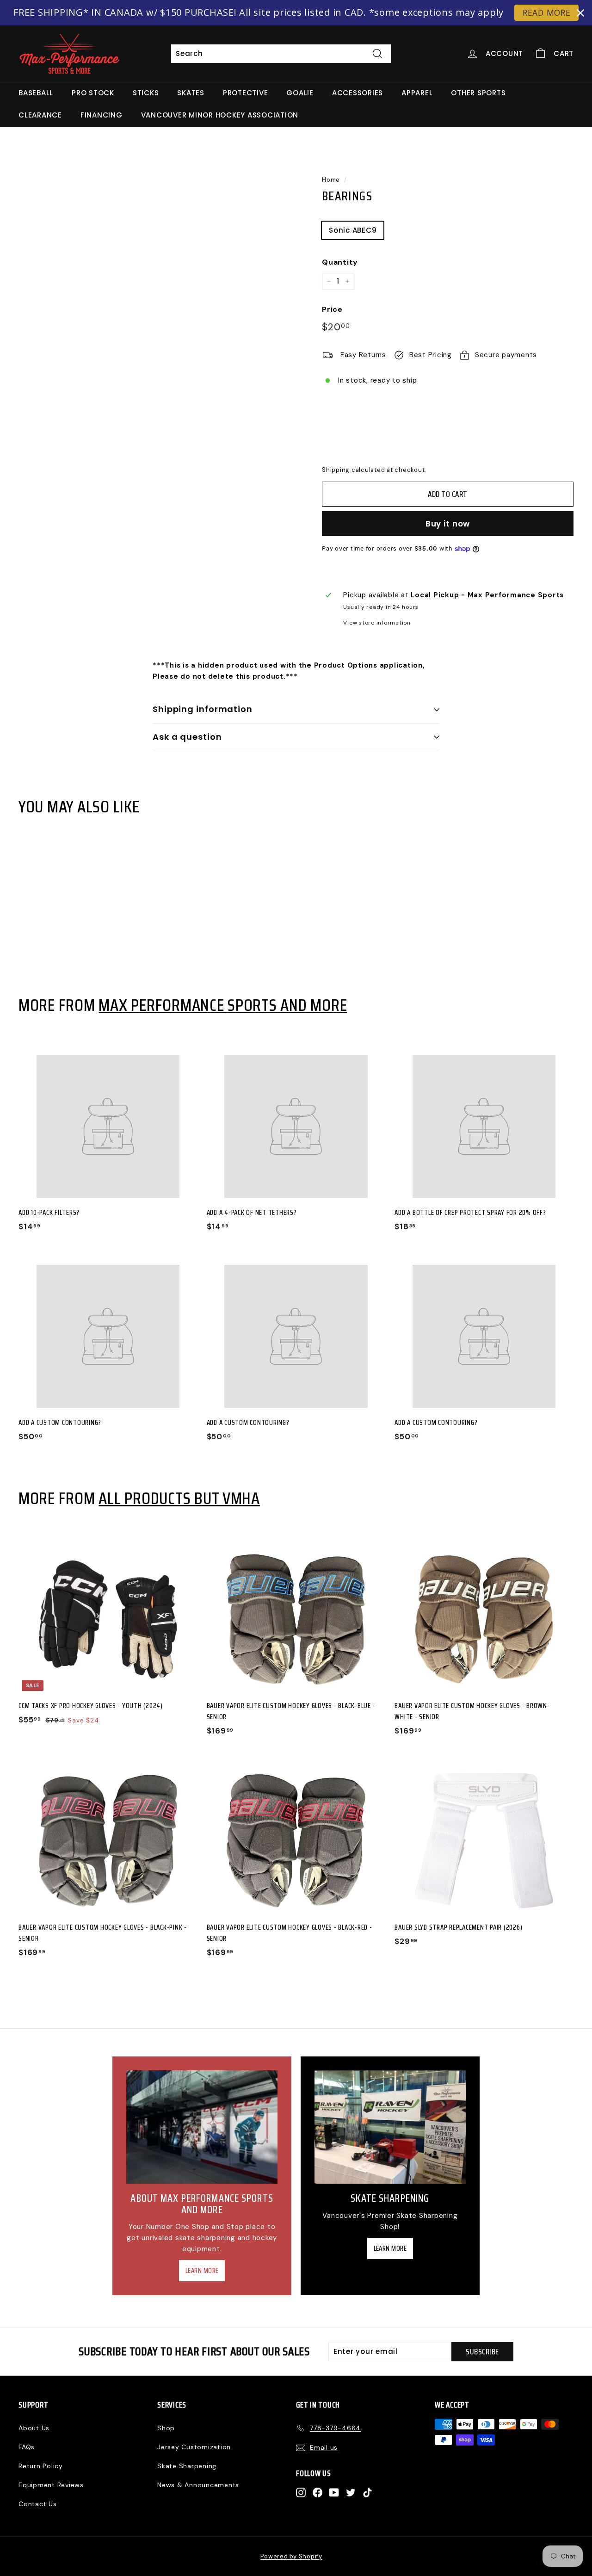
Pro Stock (93, 93)
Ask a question (187, 737)
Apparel (417, 93)
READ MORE (547, 12)
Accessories (358, 93)
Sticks (146, 93)
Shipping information (203, 709)
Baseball (36, 93)
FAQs (27, 2447)
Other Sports (478, 93)
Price (332, 309)
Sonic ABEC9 (353, 230)
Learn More (202, 2271)
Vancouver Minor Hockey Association (220, 115)
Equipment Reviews (51, 2485)
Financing (102, 115)
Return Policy (41, 2466)
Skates (191, 93)
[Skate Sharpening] (390, 2127)
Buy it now (448, 524)
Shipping (336, 470)
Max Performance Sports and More (223, 1005)
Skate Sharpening (187, 2466)
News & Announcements (198, 2485)
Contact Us (38, 2504)
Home (331, 180)
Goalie (300, 93)
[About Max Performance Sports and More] (202, 2127)
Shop (166, 2428)
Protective (246, 93)
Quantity (340, 262)
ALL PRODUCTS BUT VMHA (179, 1498)
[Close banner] (580, 13)
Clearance (40, 115)
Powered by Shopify (291, 2556)
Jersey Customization (194, 2447)
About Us (34, 2428)
